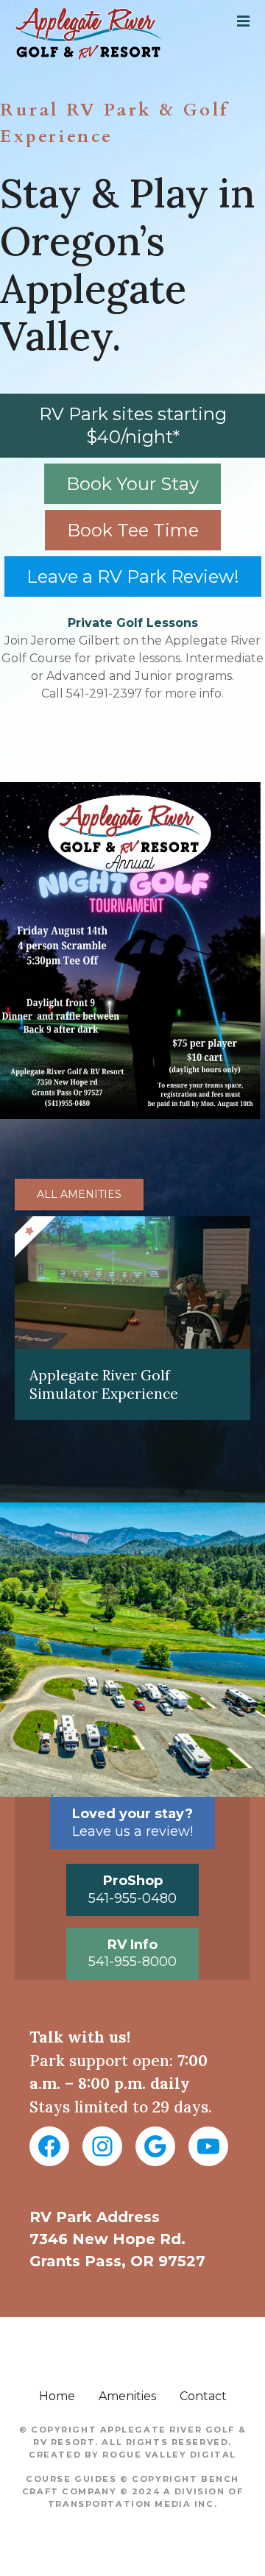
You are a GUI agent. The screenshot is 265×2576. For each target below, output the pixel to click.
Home (57, 2396)
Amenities (127, 2396)
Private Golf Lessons (133, 623)
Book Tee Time (133, 530)
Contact (203, 2396)
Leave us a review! (132, 1822)
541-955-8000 (132, 1953)
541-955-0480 (132, 1889)
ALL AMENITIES (79, 1194)
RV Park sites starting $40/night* (133, 425)
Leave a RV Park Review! (133, 576)
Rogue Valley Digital (169, 2455)
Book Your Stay (132, 484)
